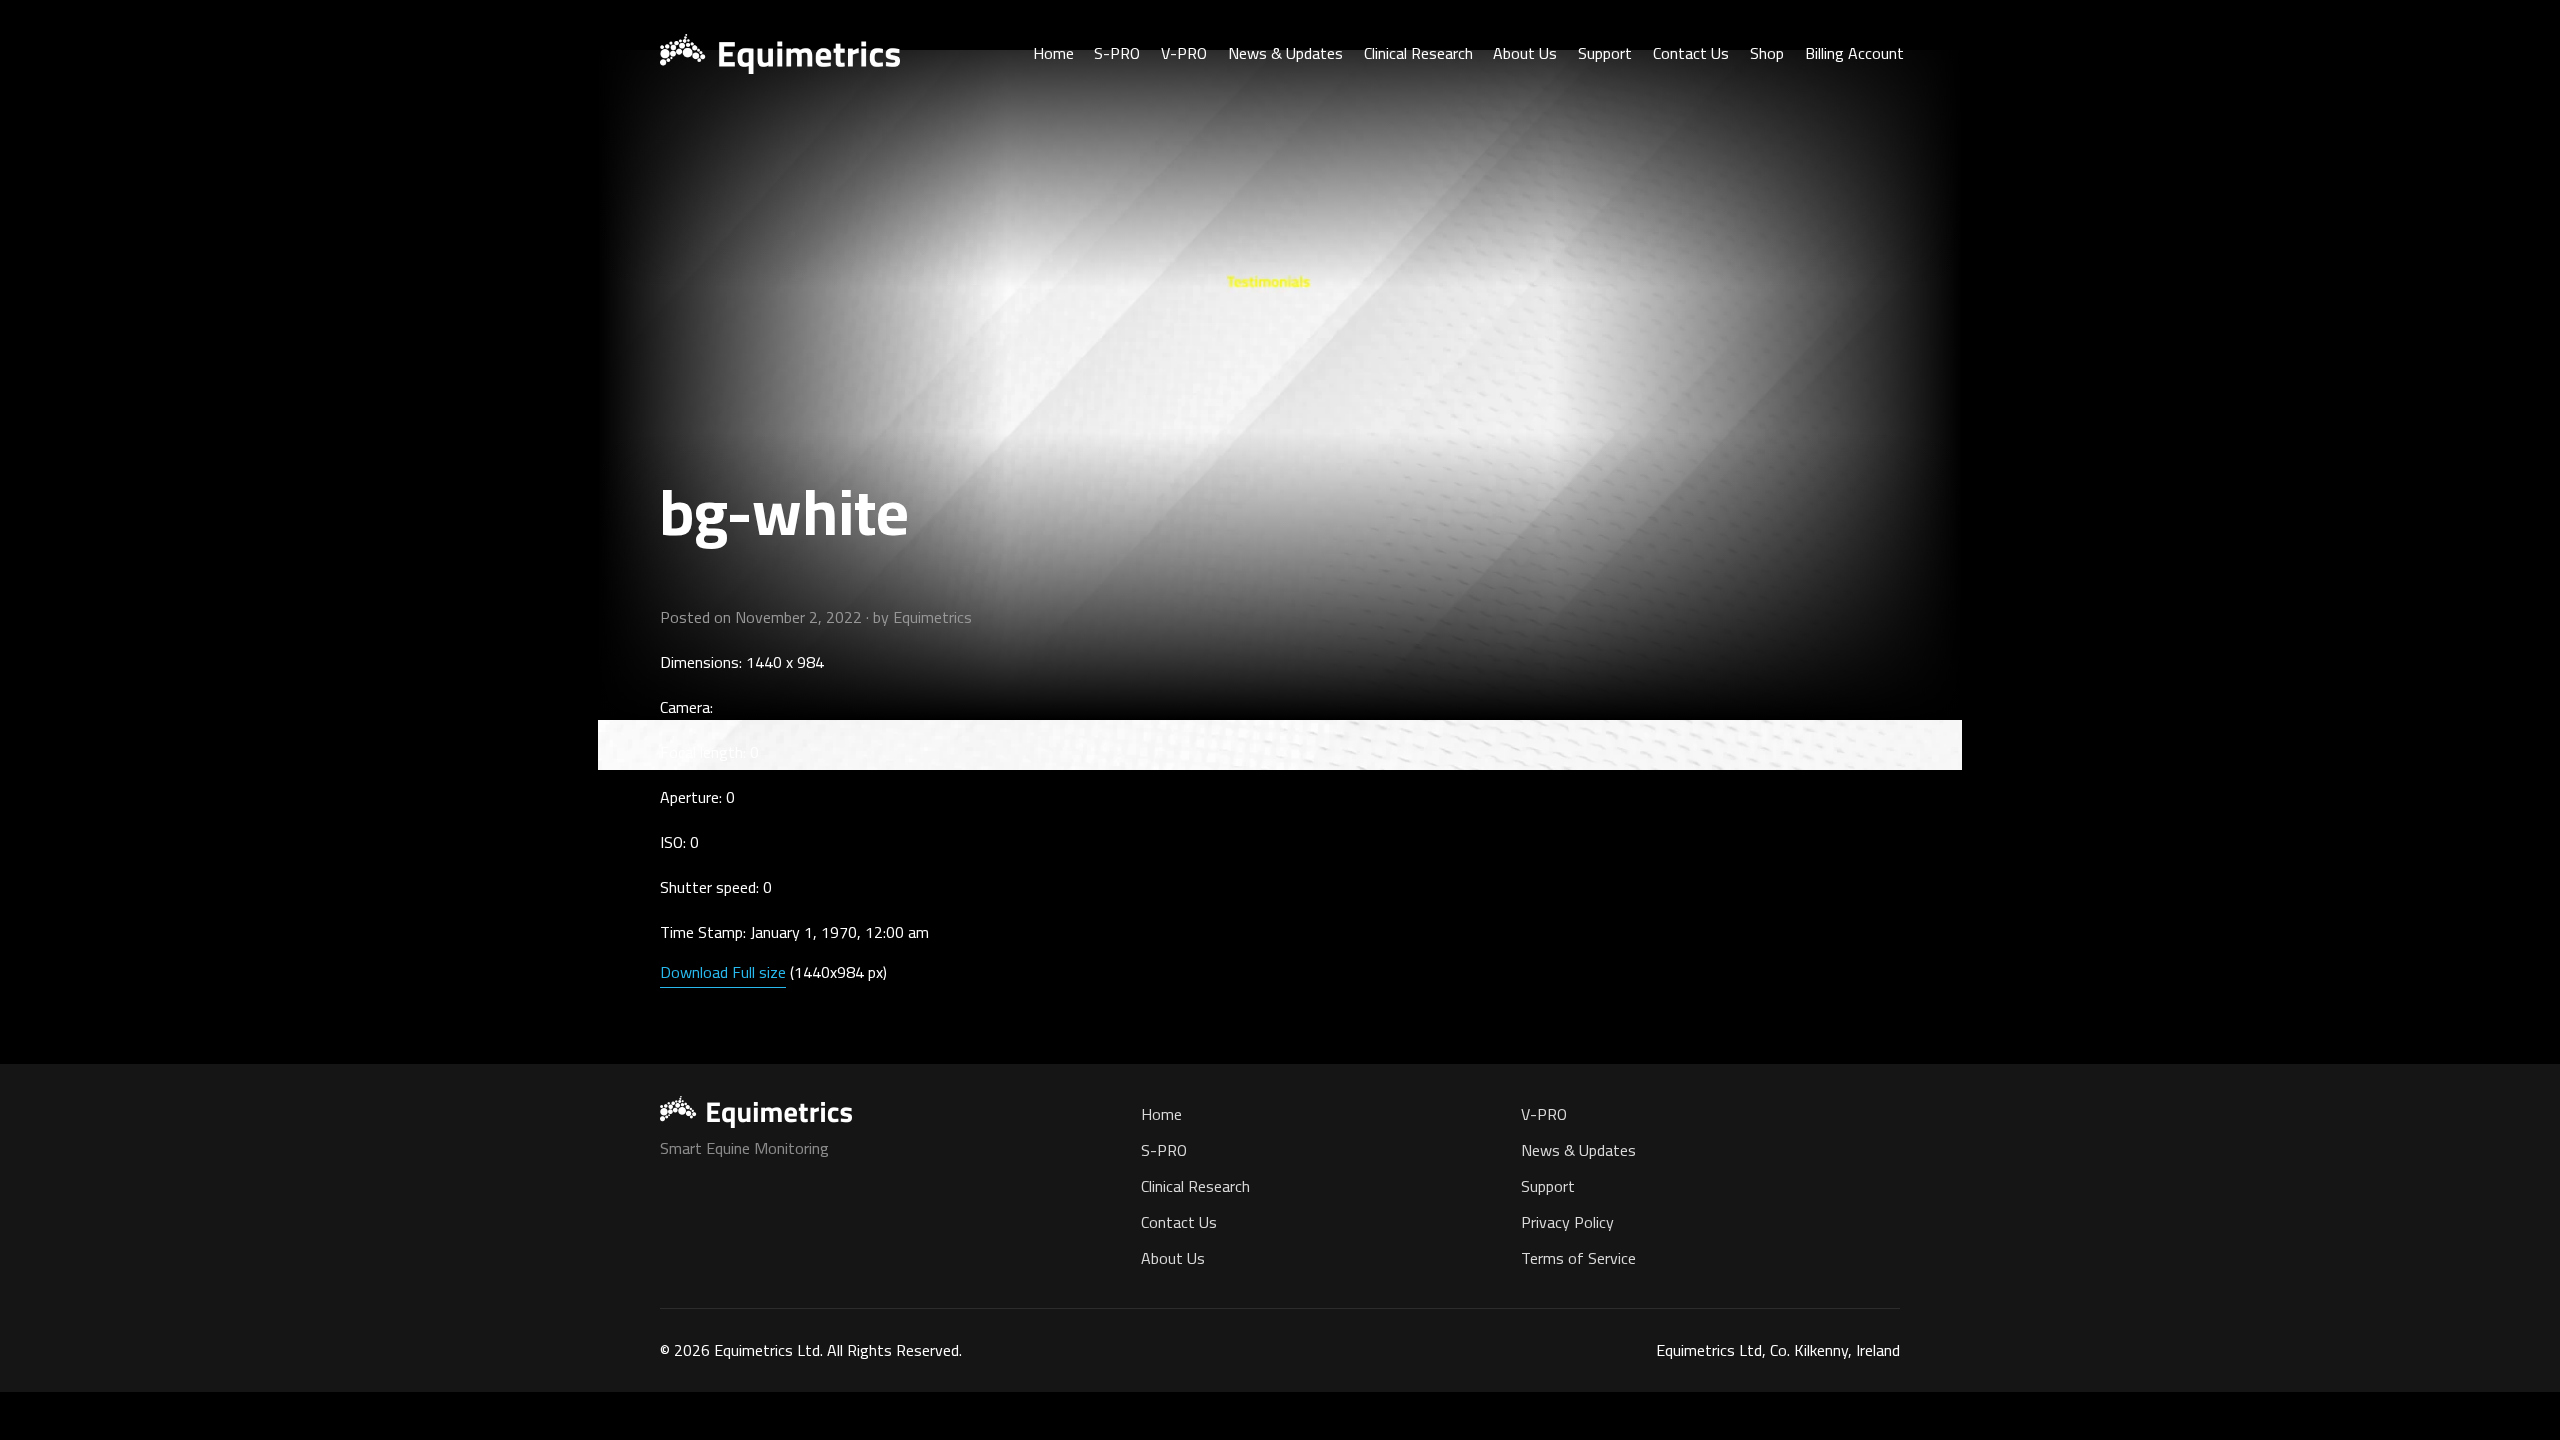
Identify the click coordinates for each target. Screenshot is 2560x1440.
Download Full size (723, 972)
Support (1605, 53)
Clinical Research (1418, 53)
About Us (1525, 53)
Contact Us (1691, 53)
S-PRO (1117, 53)
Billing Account (1854, 53)
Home (1053, 53)
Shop (1767, 53)
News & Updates (1285, 53)
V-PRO (1184, 53)
